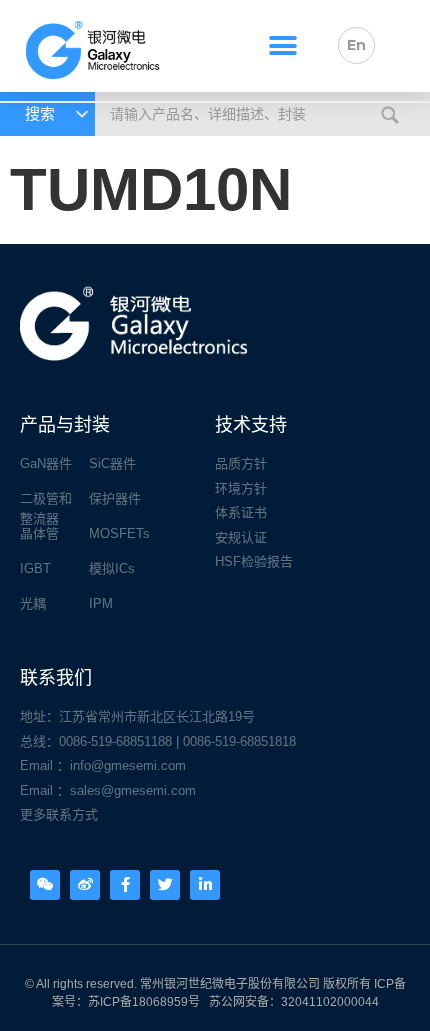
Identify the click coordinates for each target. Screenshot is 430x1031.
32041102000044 (330, 1002)
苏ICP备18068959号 (144, 1002)
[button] (283, 45)
